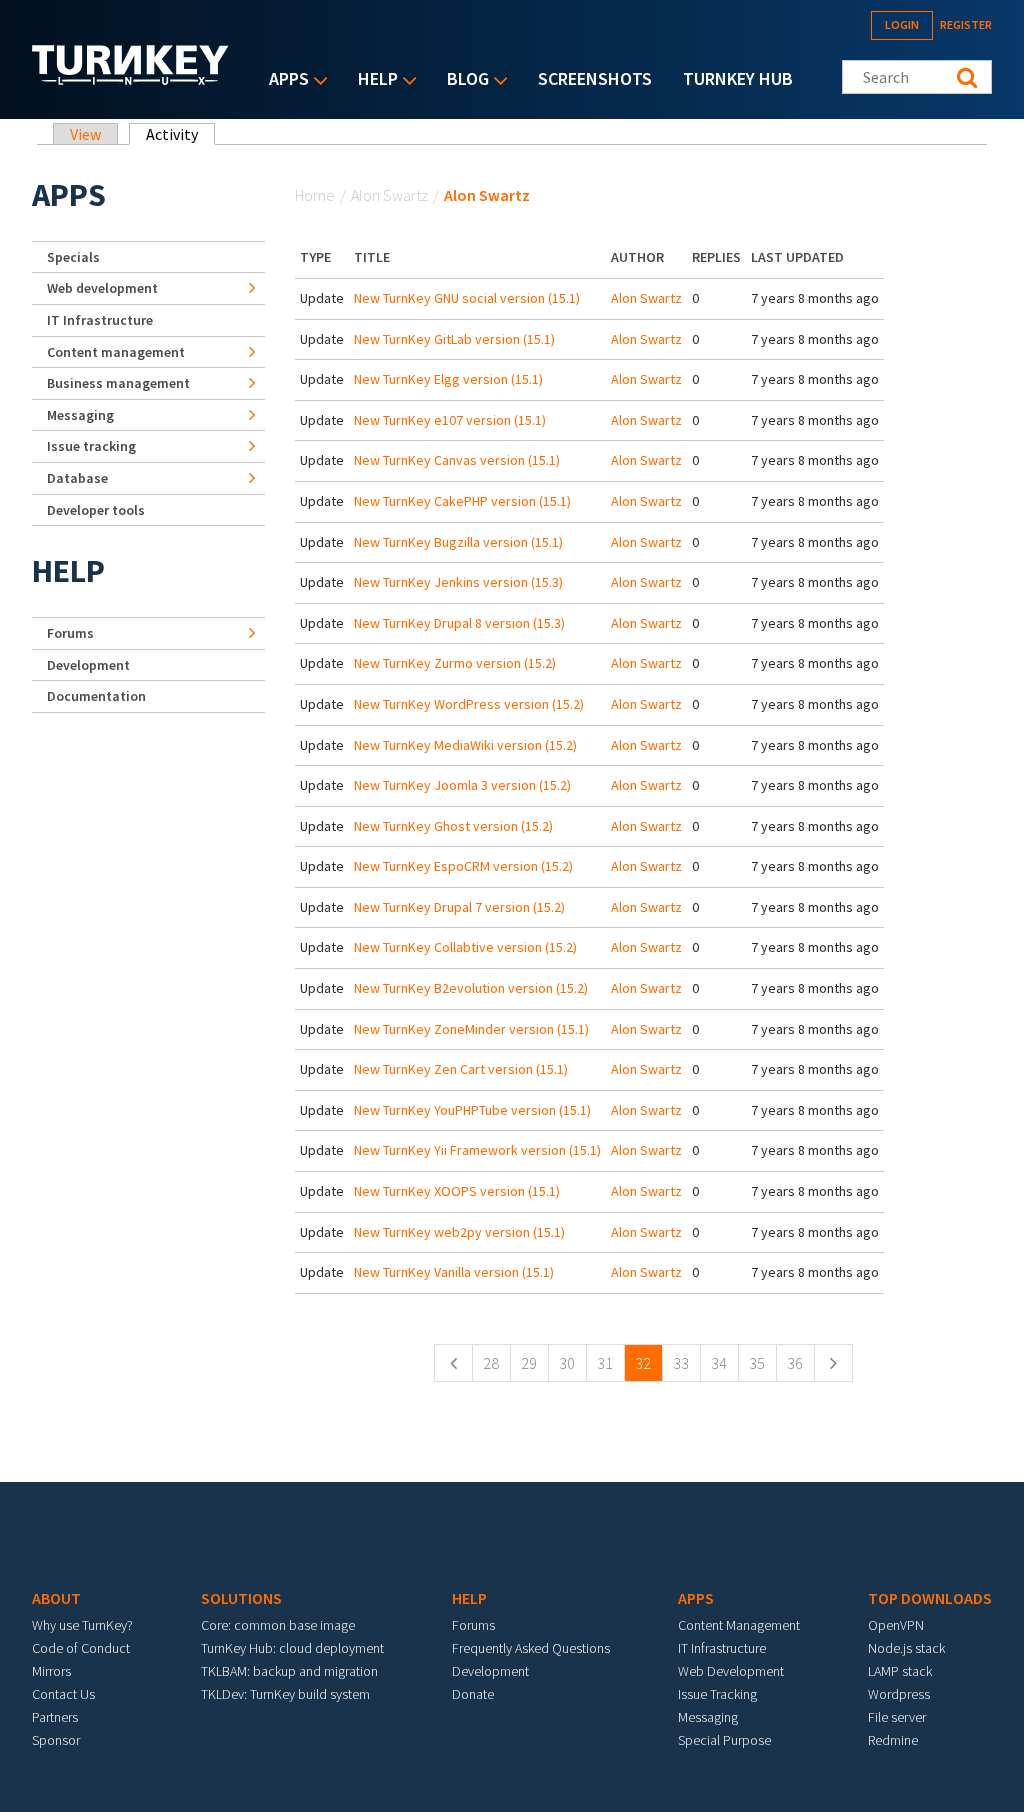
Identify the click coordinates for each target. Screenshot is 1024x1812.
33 (681, 1363)
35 (757, 1363)
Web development (102, 288)
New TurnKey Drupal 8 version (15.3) (459, 623)
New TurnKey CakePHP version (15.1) (462, 501)
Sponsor (56, 1740)
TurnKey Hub (738, 78)
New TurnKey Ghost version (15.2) (453, 826)
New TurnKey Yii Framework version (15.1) (477, 1150)
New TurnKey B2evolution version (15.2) (471, 988)
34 (719, 1363)
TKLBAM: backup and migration (289, 1671)
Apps (284, 80)
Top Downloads (930, 1598)
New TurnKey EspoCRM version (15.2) (463, 866)
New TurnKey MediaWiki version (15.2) (465, 745)
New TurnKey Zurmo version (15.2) (455, 663)
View (85, 134)
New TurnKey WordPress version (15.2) (469, 704)
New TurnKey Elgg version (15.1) (448, 379)
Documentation (96, 696)
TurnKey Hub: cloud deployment (292, 1648)
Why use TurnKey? (82, 1625)
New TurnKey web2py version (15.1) (459, 1232)
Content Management (739, 1625)
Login (902, 24)
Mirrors (51, 1671)
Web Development (731, 1671)
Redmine (893, 1740)
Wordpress (899, 1694)
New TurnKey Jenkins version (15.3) (458, 582)
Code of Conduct (81, 1648)
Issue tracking (91, 446)
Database (77, 478)
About (56, 1598)
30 (567, 1363)
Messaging (80, 415)
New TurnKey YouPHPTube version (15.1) (472, 1110)
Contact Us (63, 1694)
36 (795, 1363)
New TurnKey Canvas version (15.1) (457, 460)
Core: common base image (278, 1625)
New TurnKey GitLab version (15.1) (454, 339)
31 (605, 1363)
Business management (118, 383)
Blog (463, 80)
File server (897, 1717)
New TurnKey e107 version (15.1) (450, 420)
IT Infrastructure (100, 320)
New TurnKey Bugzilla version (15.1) (458, 542)
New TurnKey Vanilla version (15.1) (454, 1272)
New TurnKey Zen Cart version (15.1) (461, 1069)
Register (966, 24)
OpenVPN (896, 1625)
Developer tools (96, 510)
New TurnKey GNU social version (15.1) (467, 298)
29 (529, 1363)
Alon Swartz (389, 195)
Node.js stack (906, 1648)
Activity (180, 134)
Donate (473, 1694)
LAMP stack (900, 1671)
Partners (55, 1717)
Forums (70, 633)
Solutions (241, 1598)
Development (88, 665)
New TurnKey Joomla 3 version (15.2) (462, 785)
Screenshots (595, 78)
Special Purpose (724, 1740)
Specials (73, 257)
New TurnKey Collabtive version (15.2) (465, 947)
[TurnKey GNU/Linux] (130, 79)
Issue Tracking (717, 1694)
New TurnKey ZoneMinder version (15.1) (471, 1029)
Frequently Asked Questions (531, 1648)
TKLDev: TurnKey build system (285, 1694)
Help (373, 80)
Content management (116, 352)
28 (491, 1363)
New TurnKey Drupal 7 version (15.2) (459, 907)
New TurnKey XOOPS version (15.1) (457, 1191)
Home (315, 195)
